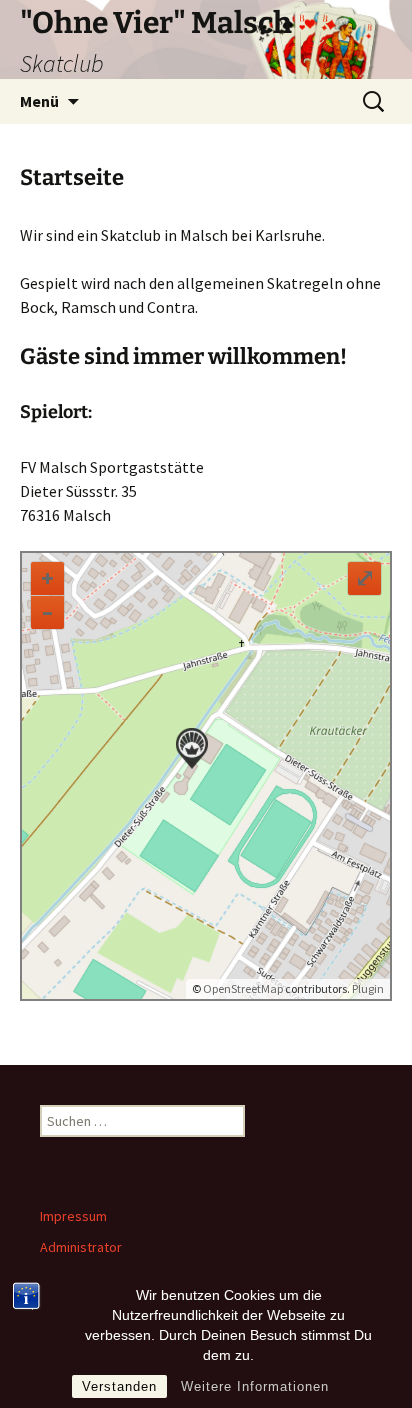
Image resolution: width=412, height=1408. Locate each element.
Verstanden (119, 1386)
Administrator (81, 1247)
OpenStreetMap (243, 988)
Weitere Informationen (255, 1386)
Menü (39, 101)
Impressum (73, 1216)
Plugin (367, 988)
